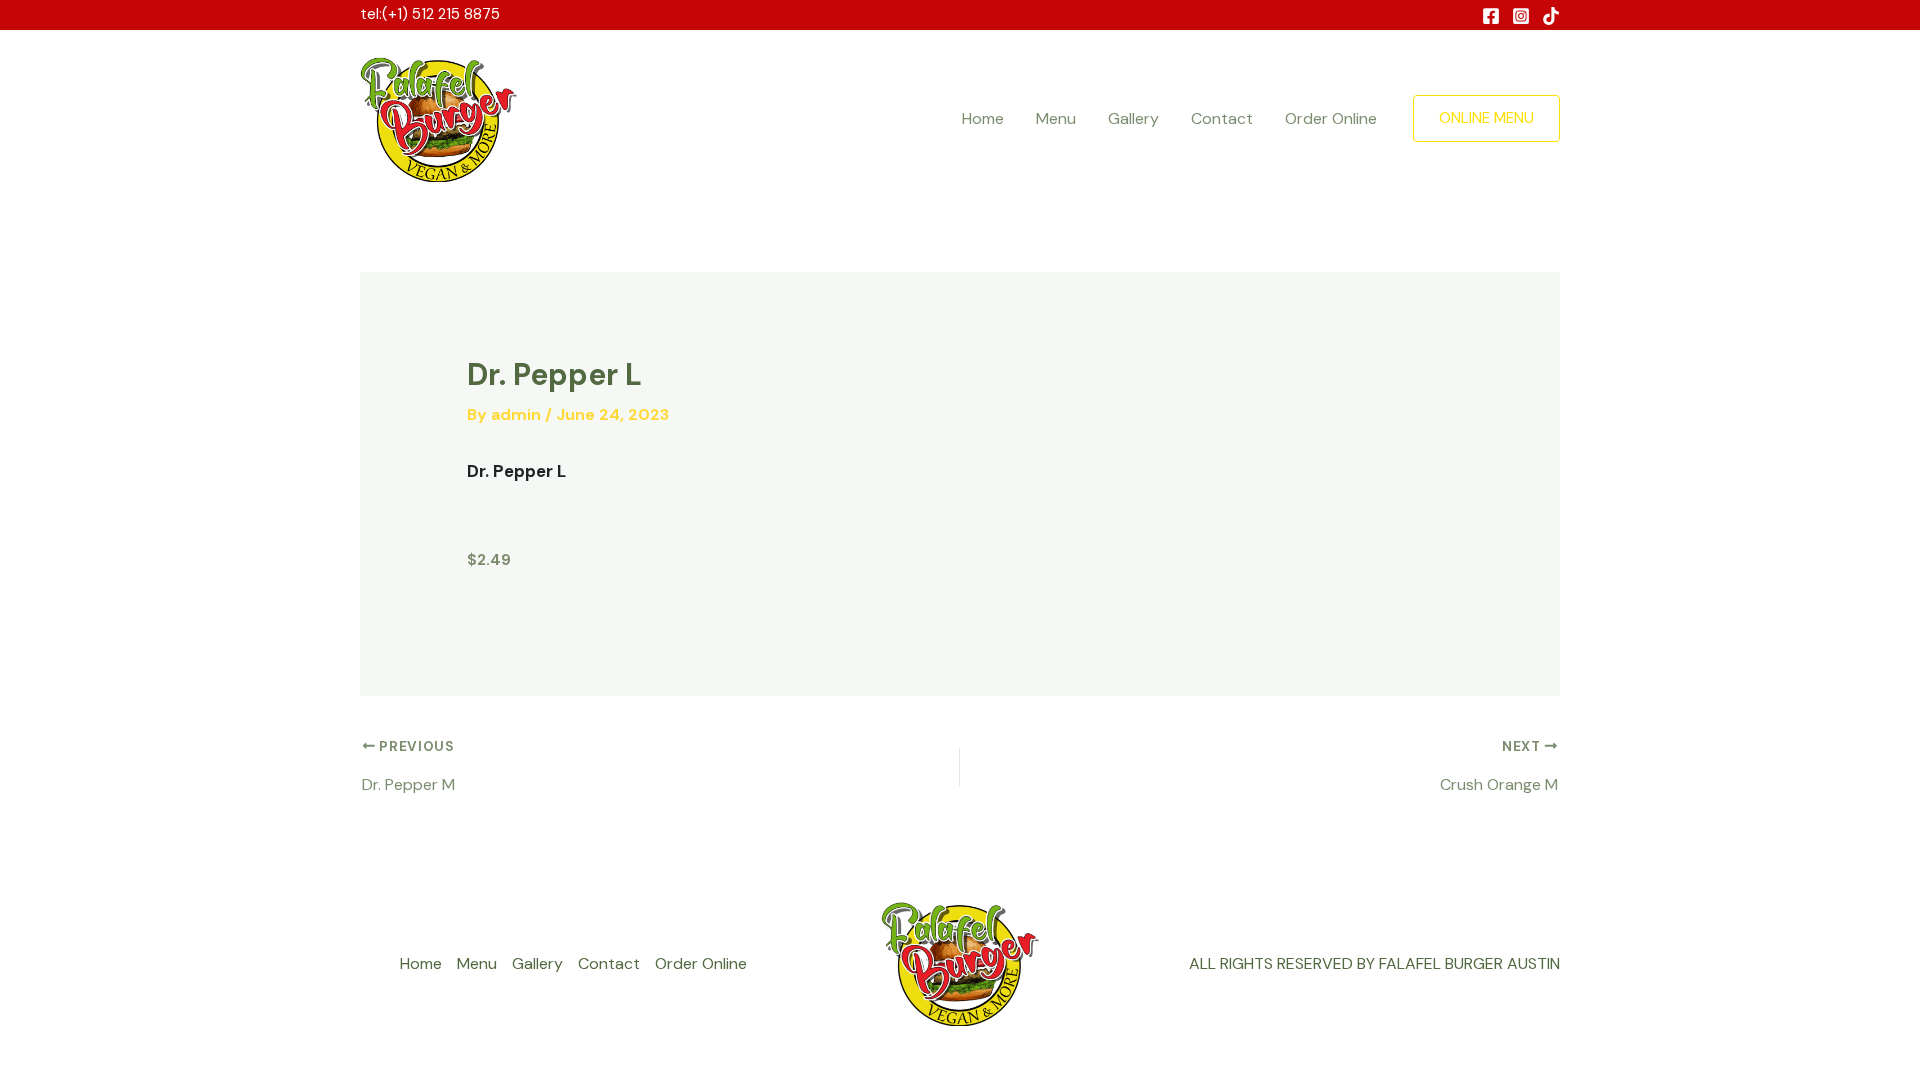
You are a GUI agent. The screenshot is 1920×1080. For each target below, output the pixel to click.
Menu (1056, 118)
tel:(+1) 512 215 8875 (430, 14)
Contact (1222, 118)
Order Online (1331, 118)
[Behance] (1551, 16)
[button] (1486, 118)
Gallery (1133, 118)
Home (983, 118)
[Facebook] (1491, 16)
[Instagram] (1521, 16)
